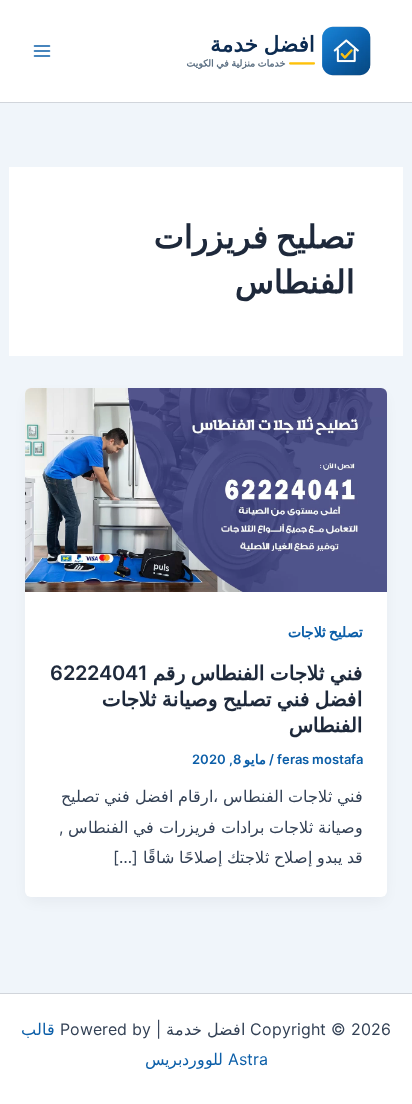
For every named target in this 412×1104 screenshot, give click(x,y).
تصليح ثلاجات (325, 631)
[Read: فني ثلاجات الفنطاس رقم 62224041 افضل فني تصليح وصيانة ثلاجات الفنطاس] (206, 489)
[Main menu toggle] (42, 51)
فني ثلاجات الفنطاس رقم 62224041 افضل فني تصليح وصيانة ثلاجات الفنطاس (206, 699)
